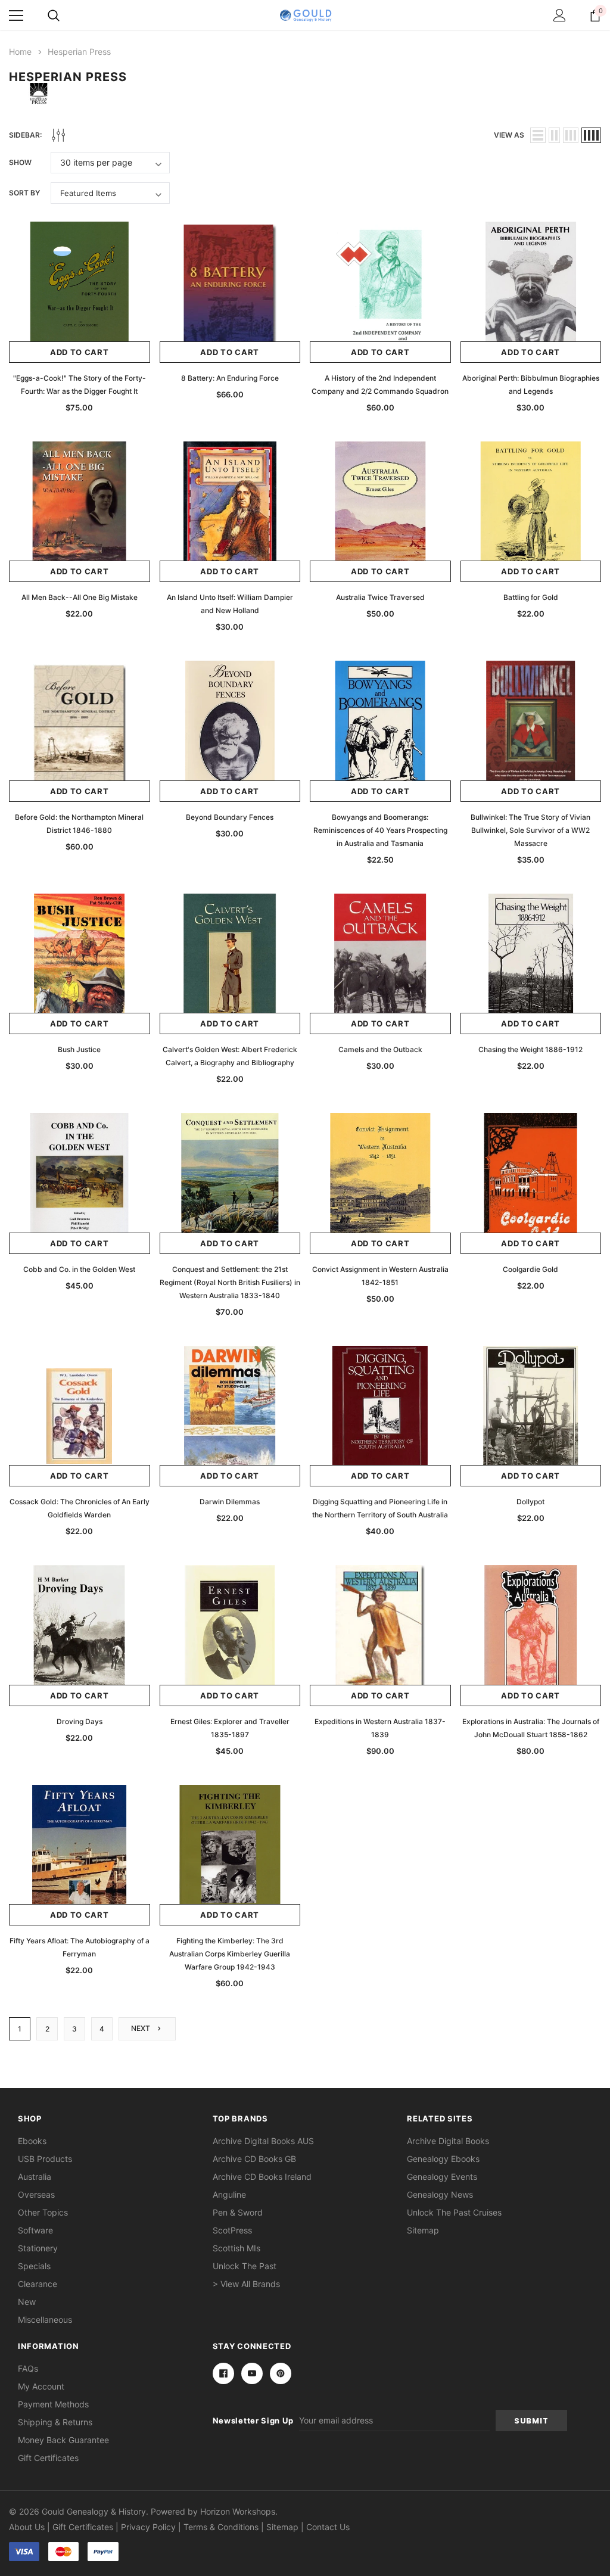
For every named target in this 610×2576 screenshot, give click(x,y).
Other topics (43, 2212)
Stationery (38, 2248)
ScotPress (232, 2230)
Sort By (24, 193)
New (27, 2302)
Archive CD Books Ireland (262, 2177)
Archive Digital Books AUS (263, 2141)
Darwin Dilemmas (230, 1502)
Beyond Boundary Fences (230, 817)
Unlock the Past (245, 2266)
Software (35, 2230)
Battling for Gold (531, 597)
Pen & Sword (238, 2212)
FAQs (28, 2368)
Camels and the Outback (380, 1049)
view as (509, 135)
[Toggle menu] (16, 15)
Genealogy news (440, 2194)
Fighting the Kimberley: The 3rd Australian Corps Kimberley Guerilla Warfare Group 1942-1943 (230, 1954)
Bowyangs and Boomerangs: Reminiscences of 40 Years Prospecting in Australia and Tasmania (380, 830)
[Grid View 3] (571, 135)
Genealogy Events (442, 2177)
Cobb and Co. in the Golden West (79, 1269)
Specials (34, 2266)
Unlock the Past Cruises (454, 2212)
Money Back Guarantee (63, 2440)
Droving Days (80, 1721)
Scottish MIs (236, 2248)
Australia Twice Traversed (380, 597)
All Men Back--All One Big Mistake (80, 597)
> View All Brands (246, 2284)
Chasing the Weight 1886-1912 (530, 1049)
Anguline (229, 2194)
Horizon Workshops (238, 2511)
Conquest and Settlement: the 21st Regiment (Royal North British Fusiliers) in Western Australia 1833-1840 (230, 1282)
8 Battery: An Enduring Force (230, 378)
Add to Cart (80, 352)
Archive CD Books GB (254, 2159)
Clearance (38, 2284)
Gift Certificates (48, 2458)
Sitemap (423, 2230)
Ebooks (32, 2141)
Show (20, 162)
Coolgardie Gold (530, 1269)
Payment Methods (53, 2404)
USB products (45, 2159)
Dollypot (530, 1502)
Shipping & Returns (55, 2422)
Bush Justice (79, 1049)
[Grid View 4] (591, 135)
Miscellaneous (45, 2320)
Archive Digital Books (448, 2141)
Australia (35, 2177)
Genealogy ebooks (443, 2159)
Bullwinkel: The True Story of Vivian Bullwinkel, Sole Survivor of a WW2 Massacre (530, 830)
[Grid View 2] (554, 135)
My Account (41, 2386)
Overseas (36, 2194)
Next (141, 2028)
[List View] (538, 135)
